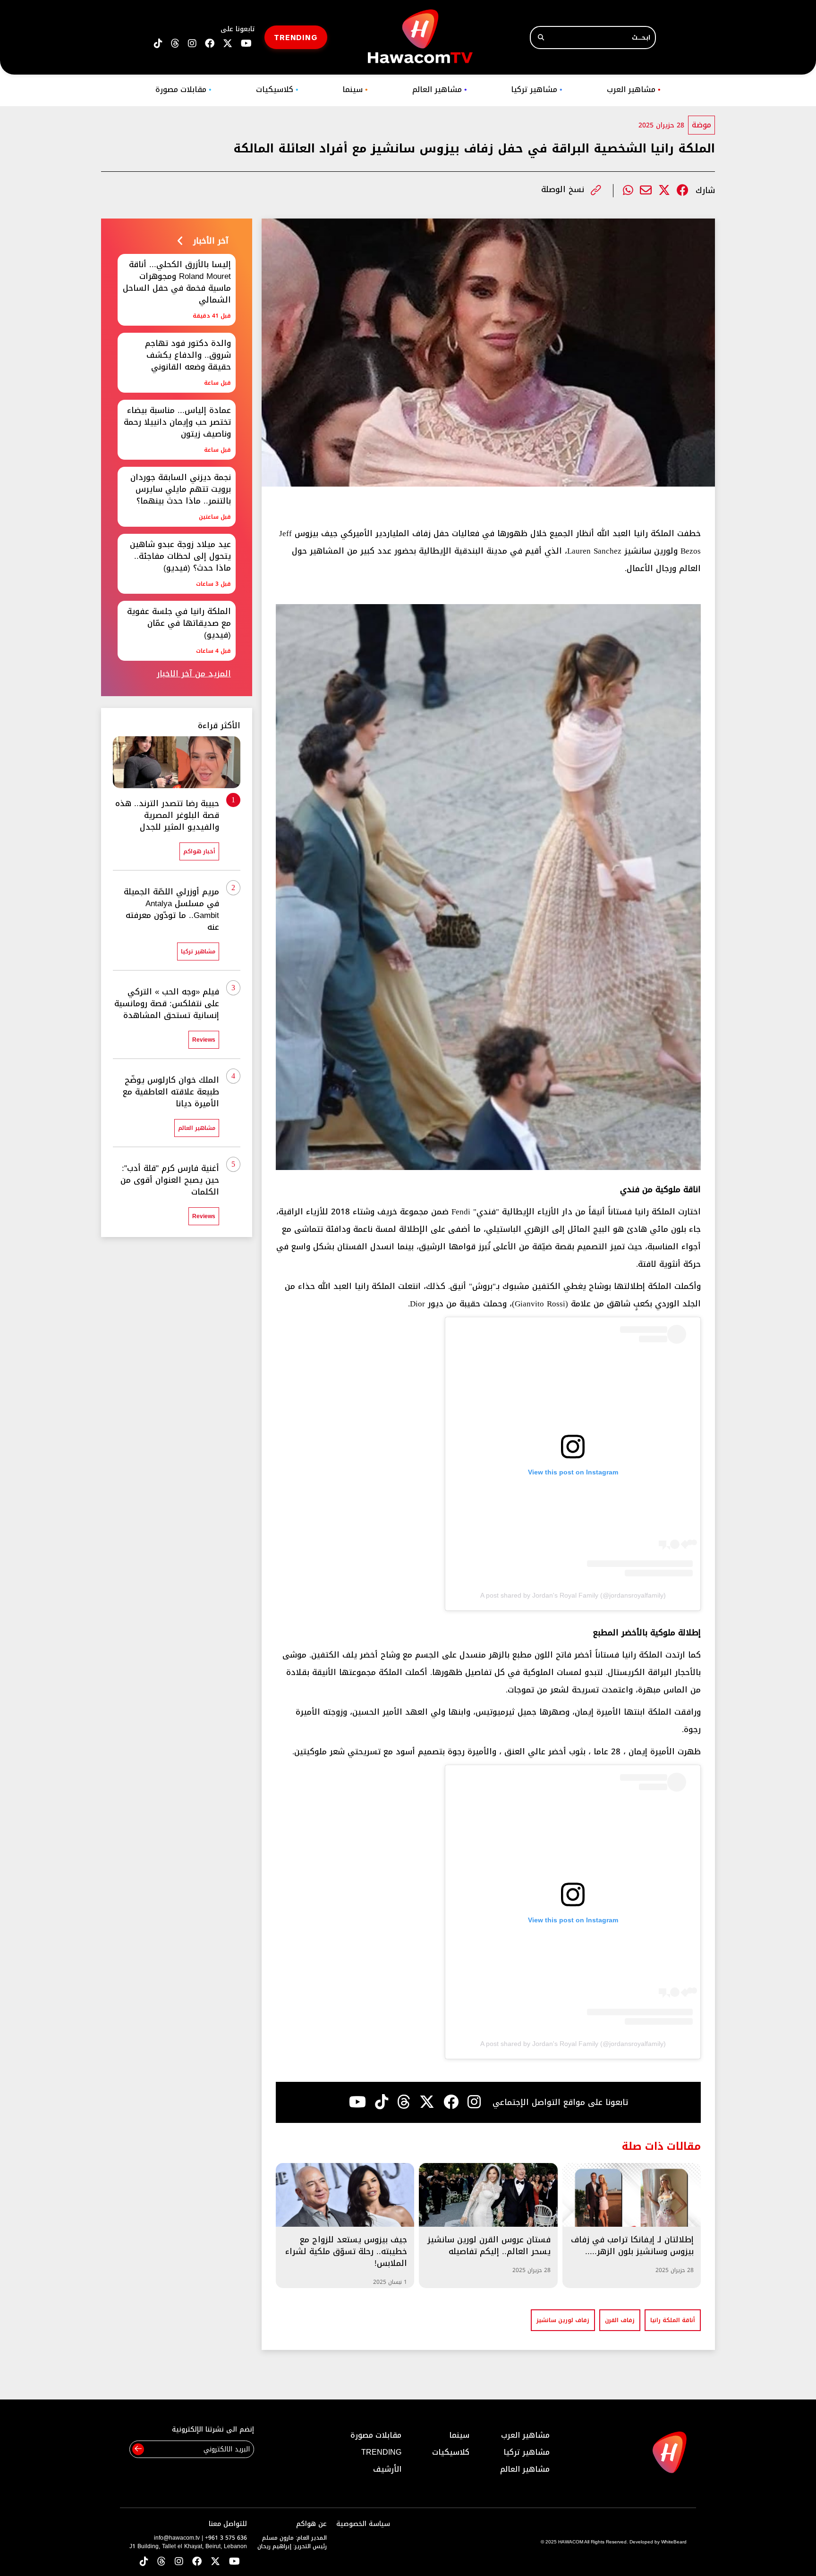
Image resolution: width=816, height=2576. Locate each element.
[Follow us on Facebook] (210, 44)
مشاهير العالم (440, 89)
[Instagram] (474, 2102)
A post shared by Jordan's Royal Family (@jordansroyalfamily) (573, 1595)
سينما (355, 89)
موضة (701, 125)
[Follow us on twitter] (228, 44)
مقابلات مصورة (183, 89)
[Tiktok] (382, 2102)
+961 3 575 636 (226, 2538)
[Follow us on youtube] (246, 44)
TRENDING (296, 37)
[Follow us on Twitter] (215, 2562)
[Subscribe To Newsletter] (138, 2449)
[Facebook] (683, 190)
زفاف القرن (620, 2320)
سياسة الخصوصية (363, 2524)
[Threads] (175, 44)
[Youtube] (357, 2102)
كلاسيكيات (277, 89)
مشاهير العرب (634, 89)
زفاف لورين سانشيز (563, 2320)
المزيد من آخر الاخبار (194, 674)
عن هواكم (311, 2524)
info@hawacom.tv (177, 2538)
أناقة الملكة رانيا (673, 2320)
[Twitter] (664, 190)
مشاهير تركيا (537, 89)
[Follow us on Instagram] (192, 44)
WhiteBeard (674, 2542)
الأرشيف (387, 2469)
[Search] (541, 38)
